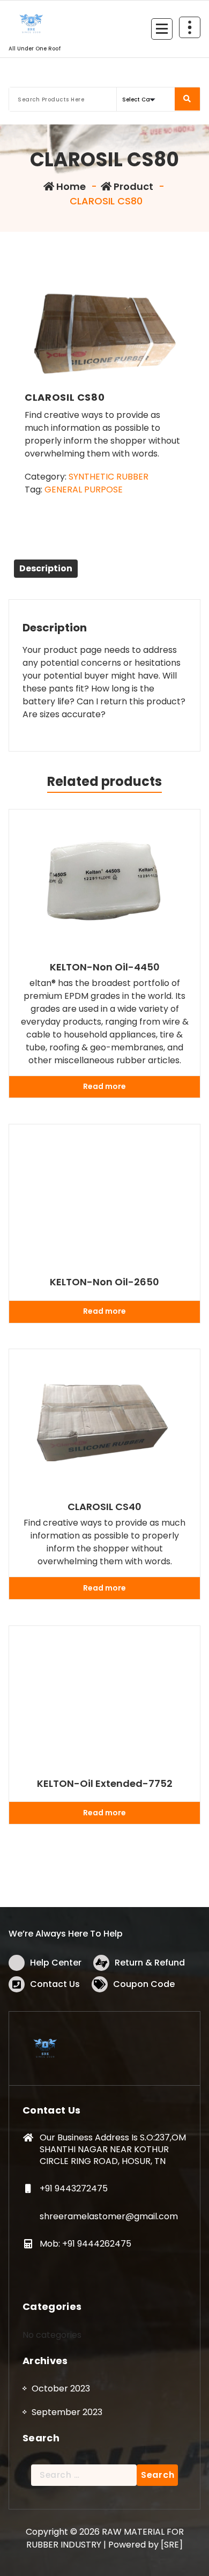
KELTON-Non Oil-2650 (104, 1282)
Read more (104, 1086)
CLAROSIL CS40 (104, 1507)
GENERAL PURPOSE (84, 490)
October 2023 (61, 2389)
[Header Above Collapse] (190, 27)
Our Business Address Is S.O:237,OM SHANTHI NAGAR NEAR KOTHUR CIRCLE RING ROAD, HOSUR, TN (113, 2149)
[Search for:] (84, 2475)
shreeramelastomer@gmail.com (109, 2216)
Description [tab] (46, 568)
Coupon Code (144, 1984)
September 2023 (67, 2412)
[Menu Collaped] (162, 29)
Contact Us (55, 1984)
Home (70, 186)
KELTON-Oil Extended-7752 (105, 1784)
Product (132, 186)
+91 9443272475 (74, 2188)
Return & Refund (150, 1963)
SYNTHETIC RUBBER (109, 477)
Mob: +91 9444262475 (85, 2244)
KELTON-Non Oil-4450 (105, 967)
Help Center (56, 1963)
